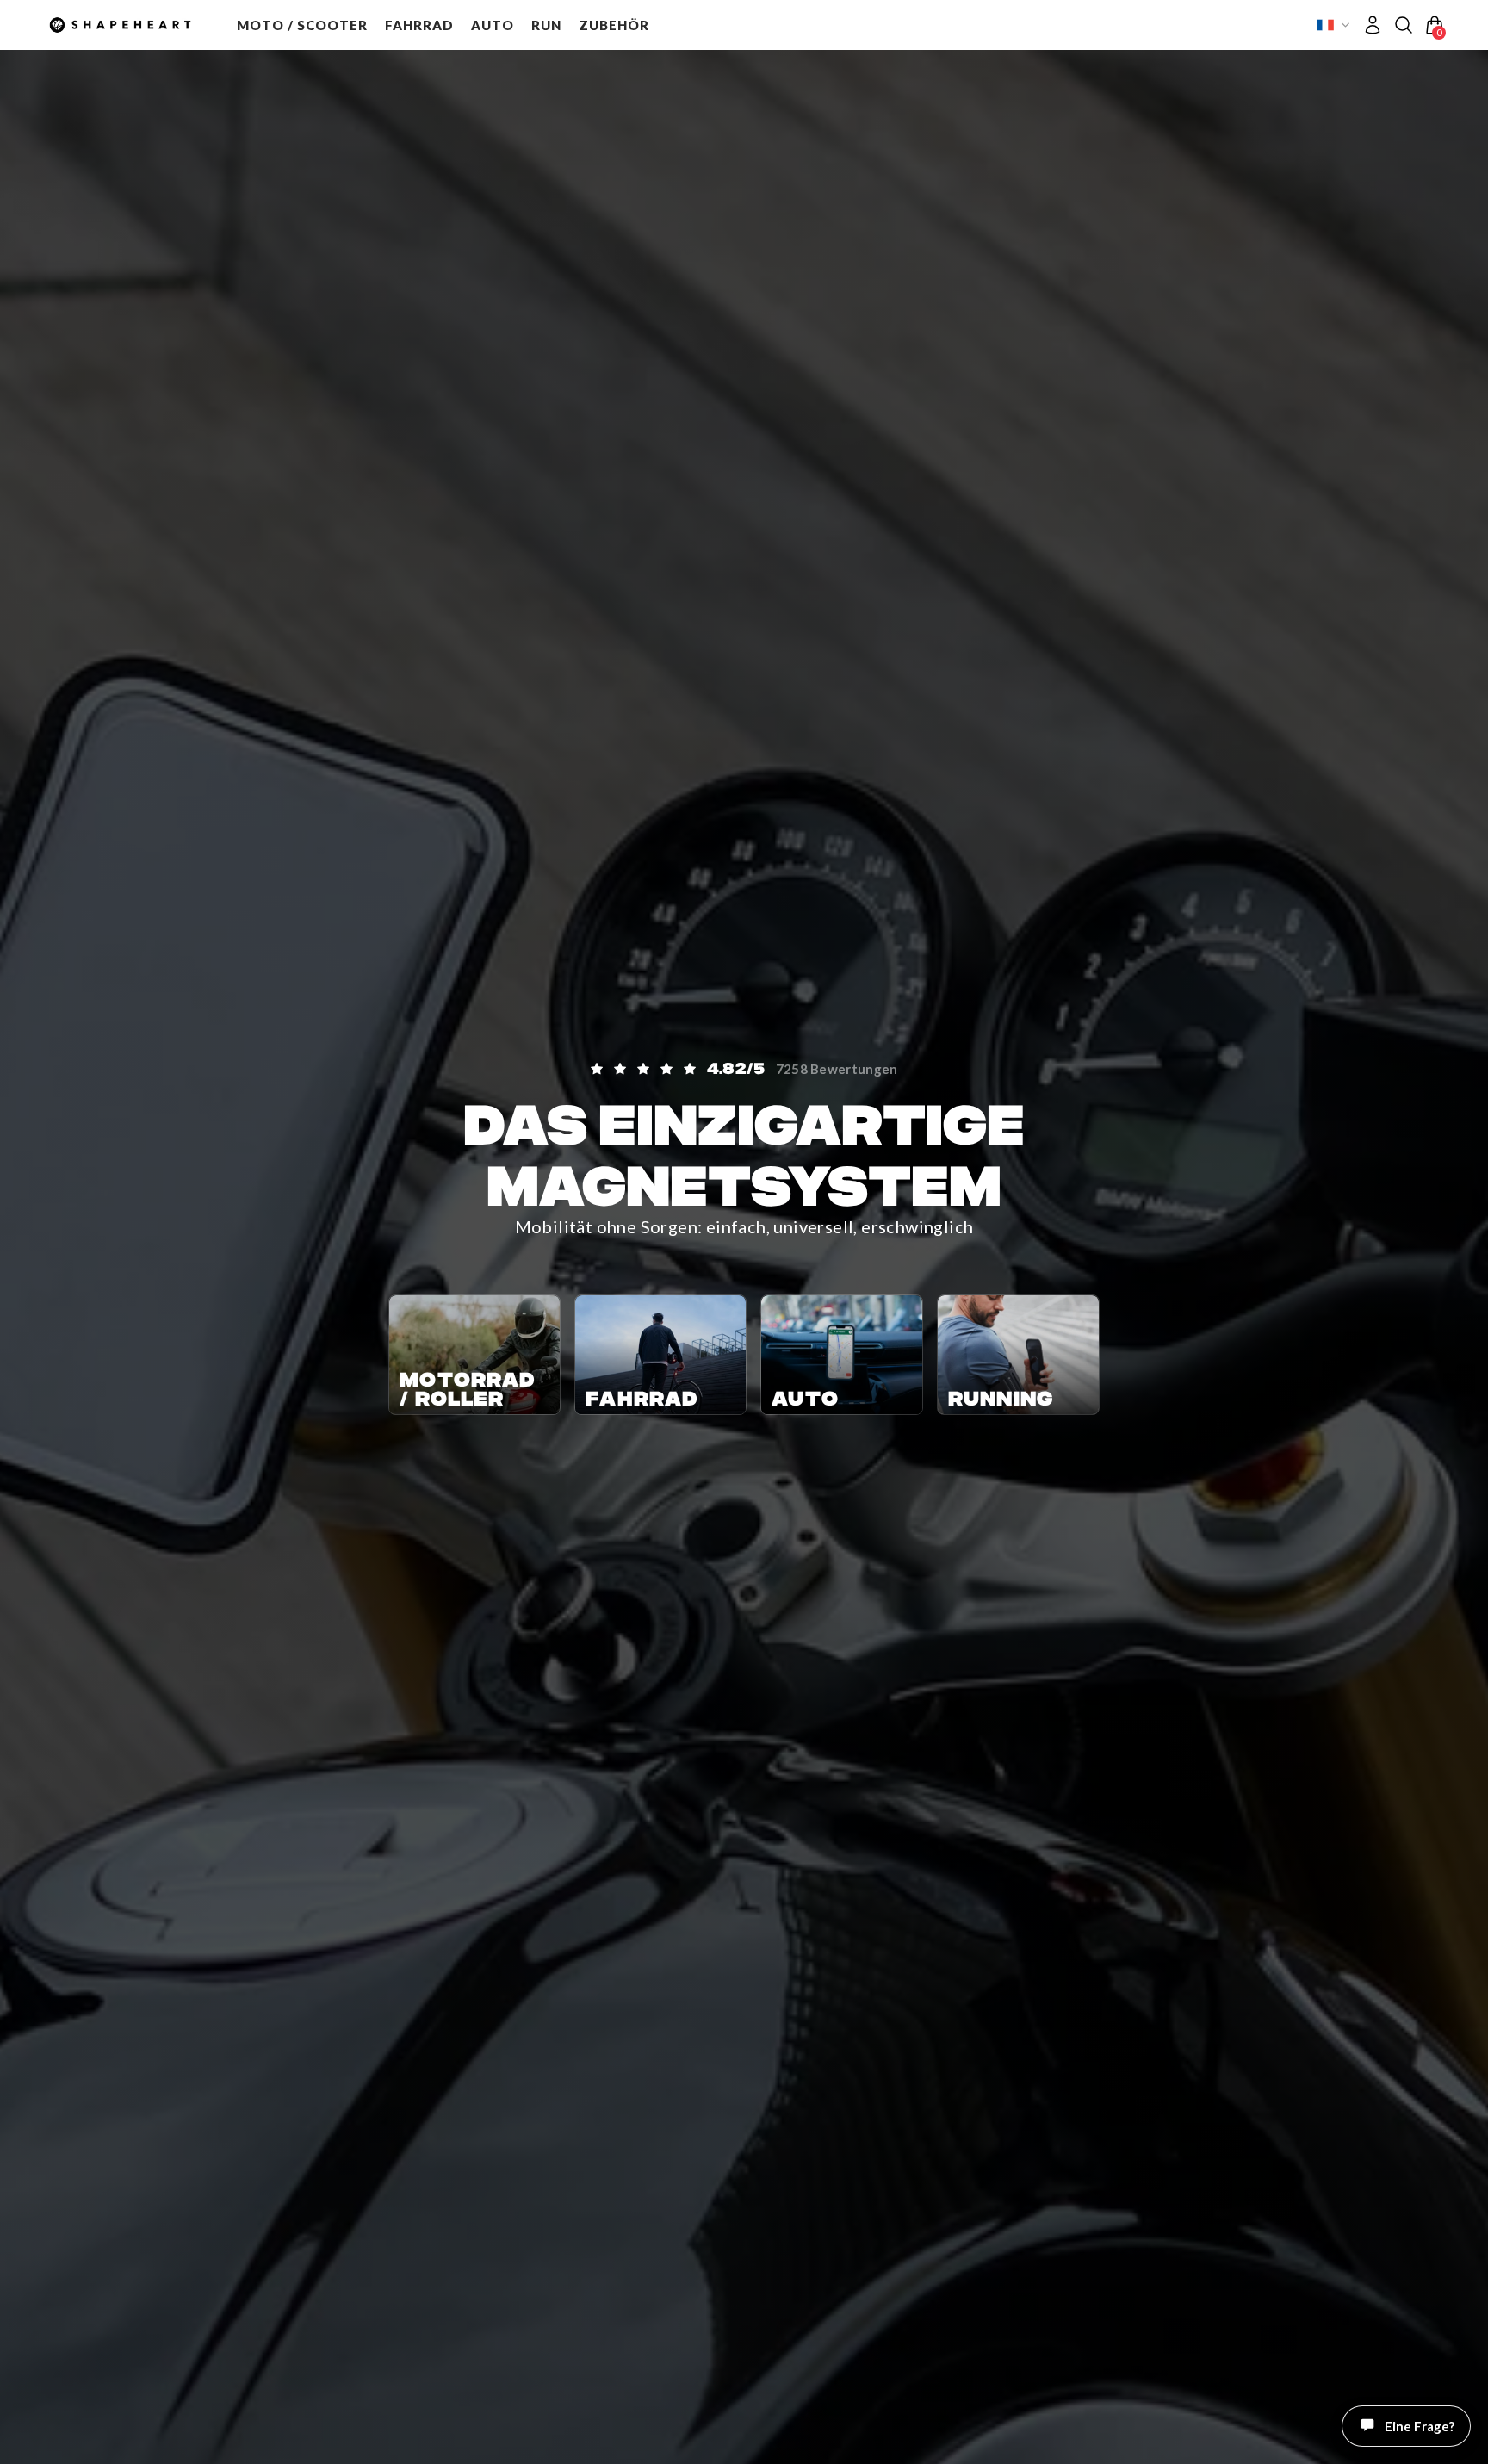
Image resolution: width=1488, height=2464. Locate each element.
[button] (302, 25)
